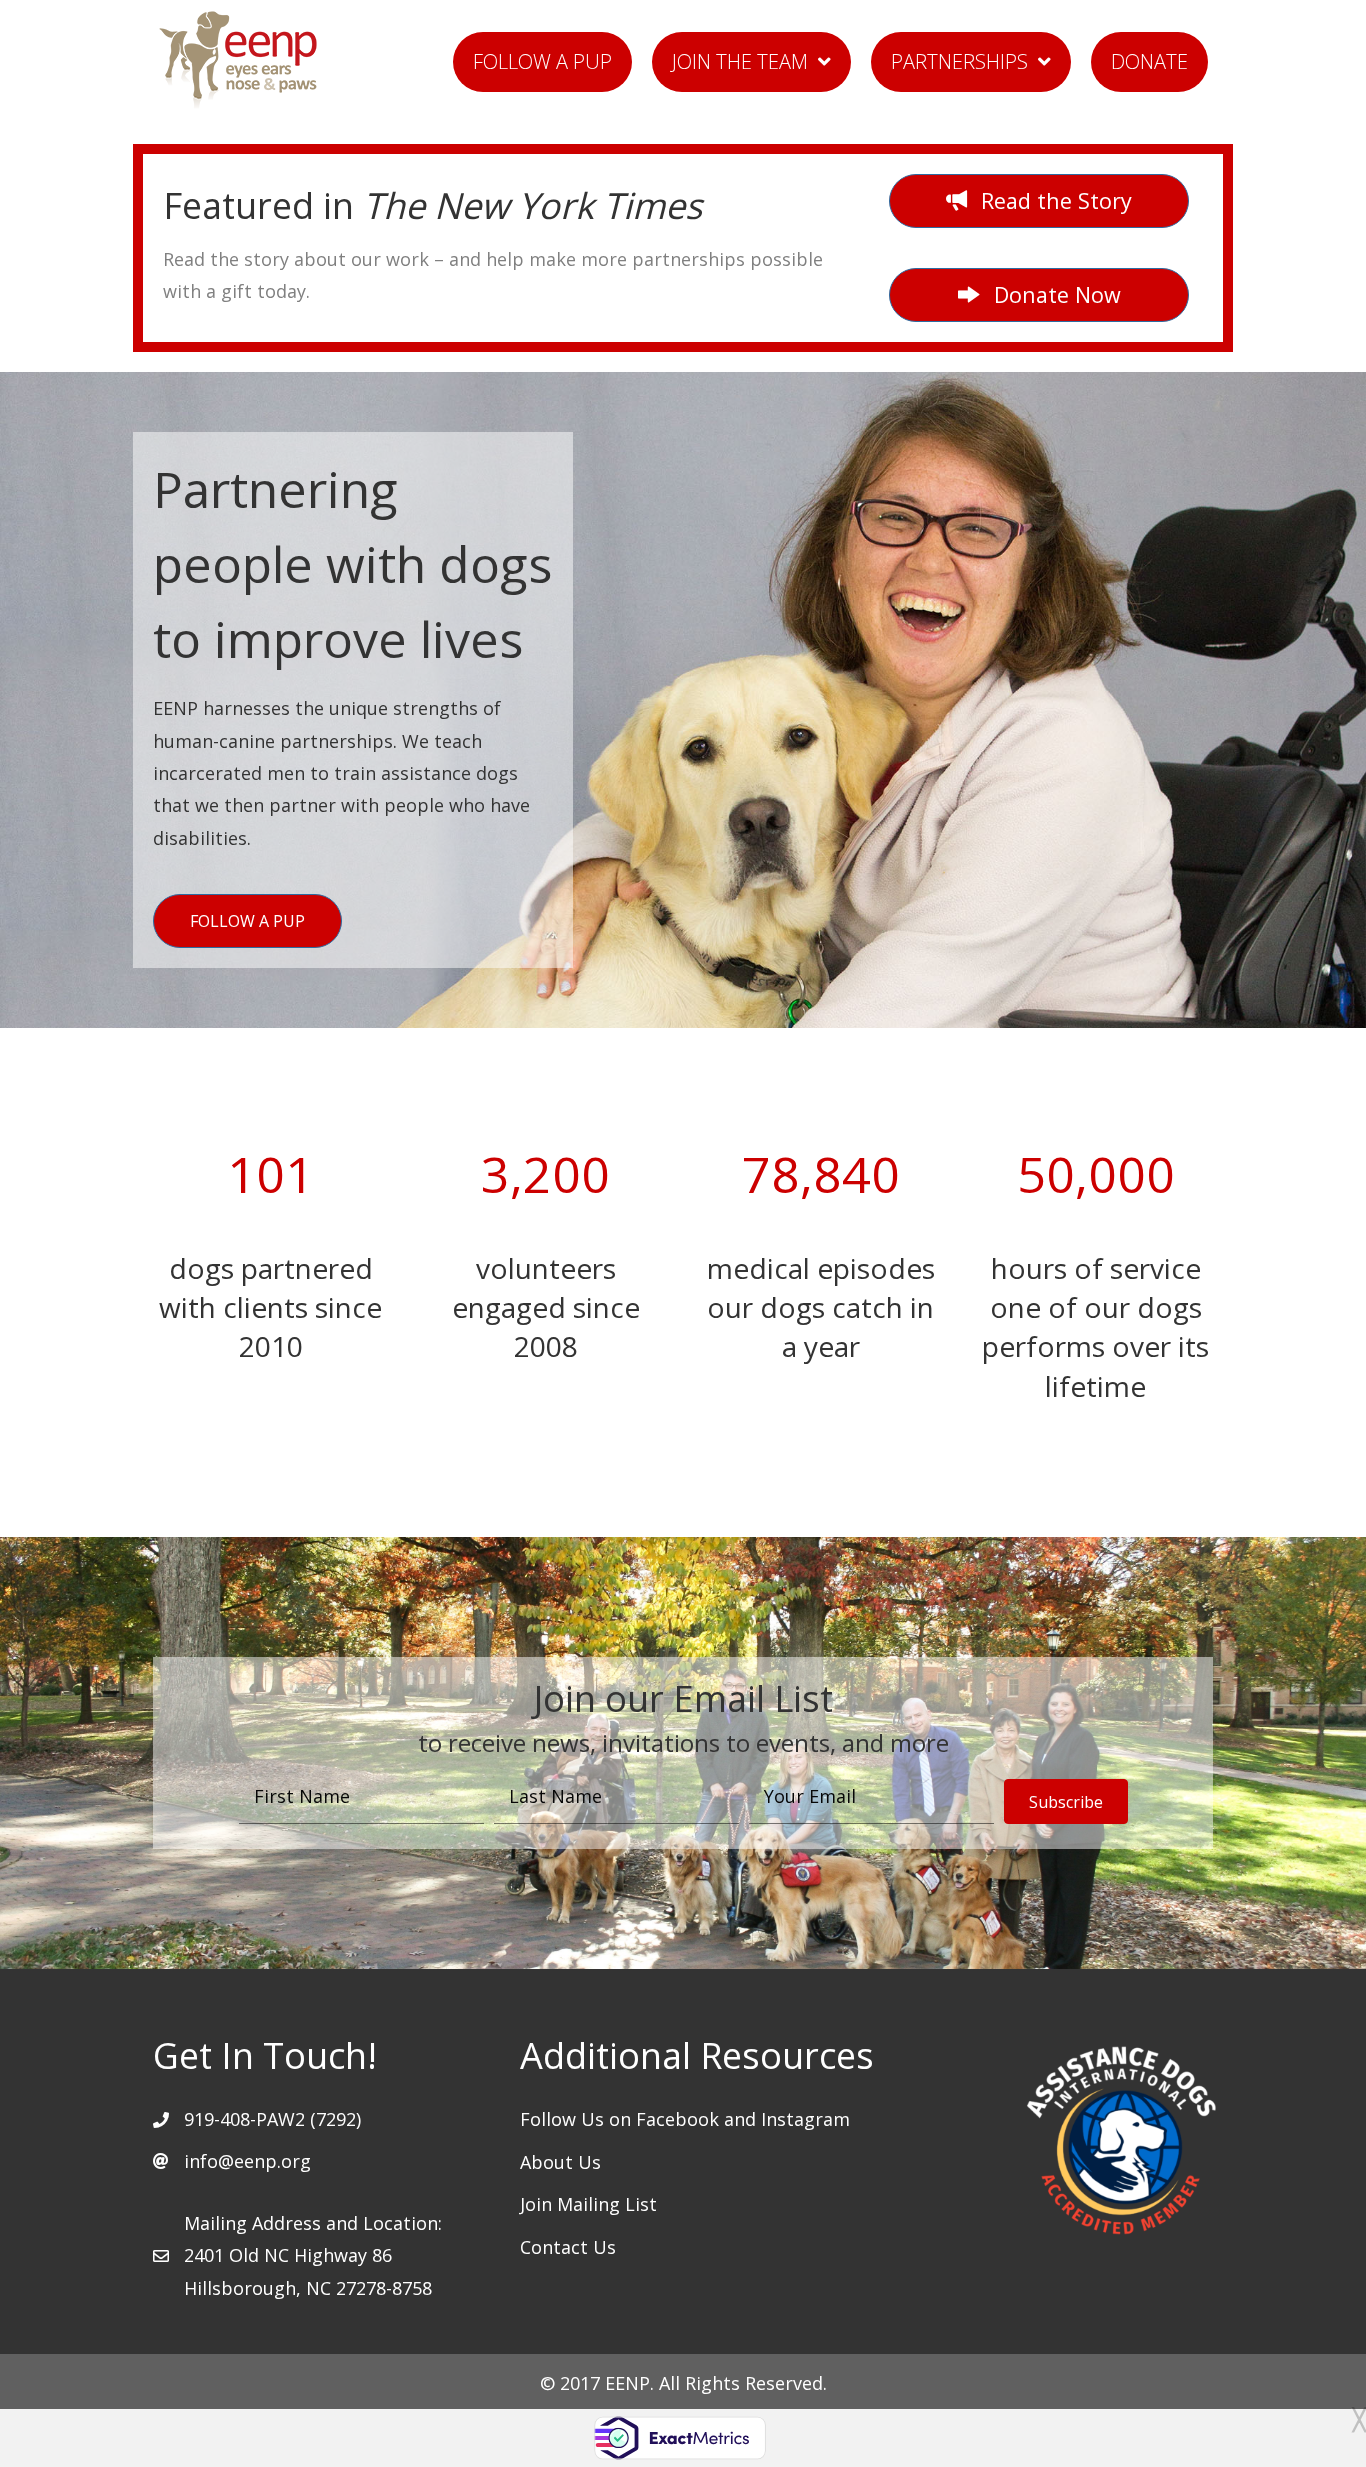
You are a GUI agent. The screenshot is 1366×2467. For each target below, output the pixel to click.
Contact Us (568, 2247)
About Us (560, 2162)
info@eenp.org (247, 2161)
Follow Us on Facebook (622, 2119)
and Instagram (787, 2119)
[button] (1039, 295)
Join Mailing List (588, 2204)
